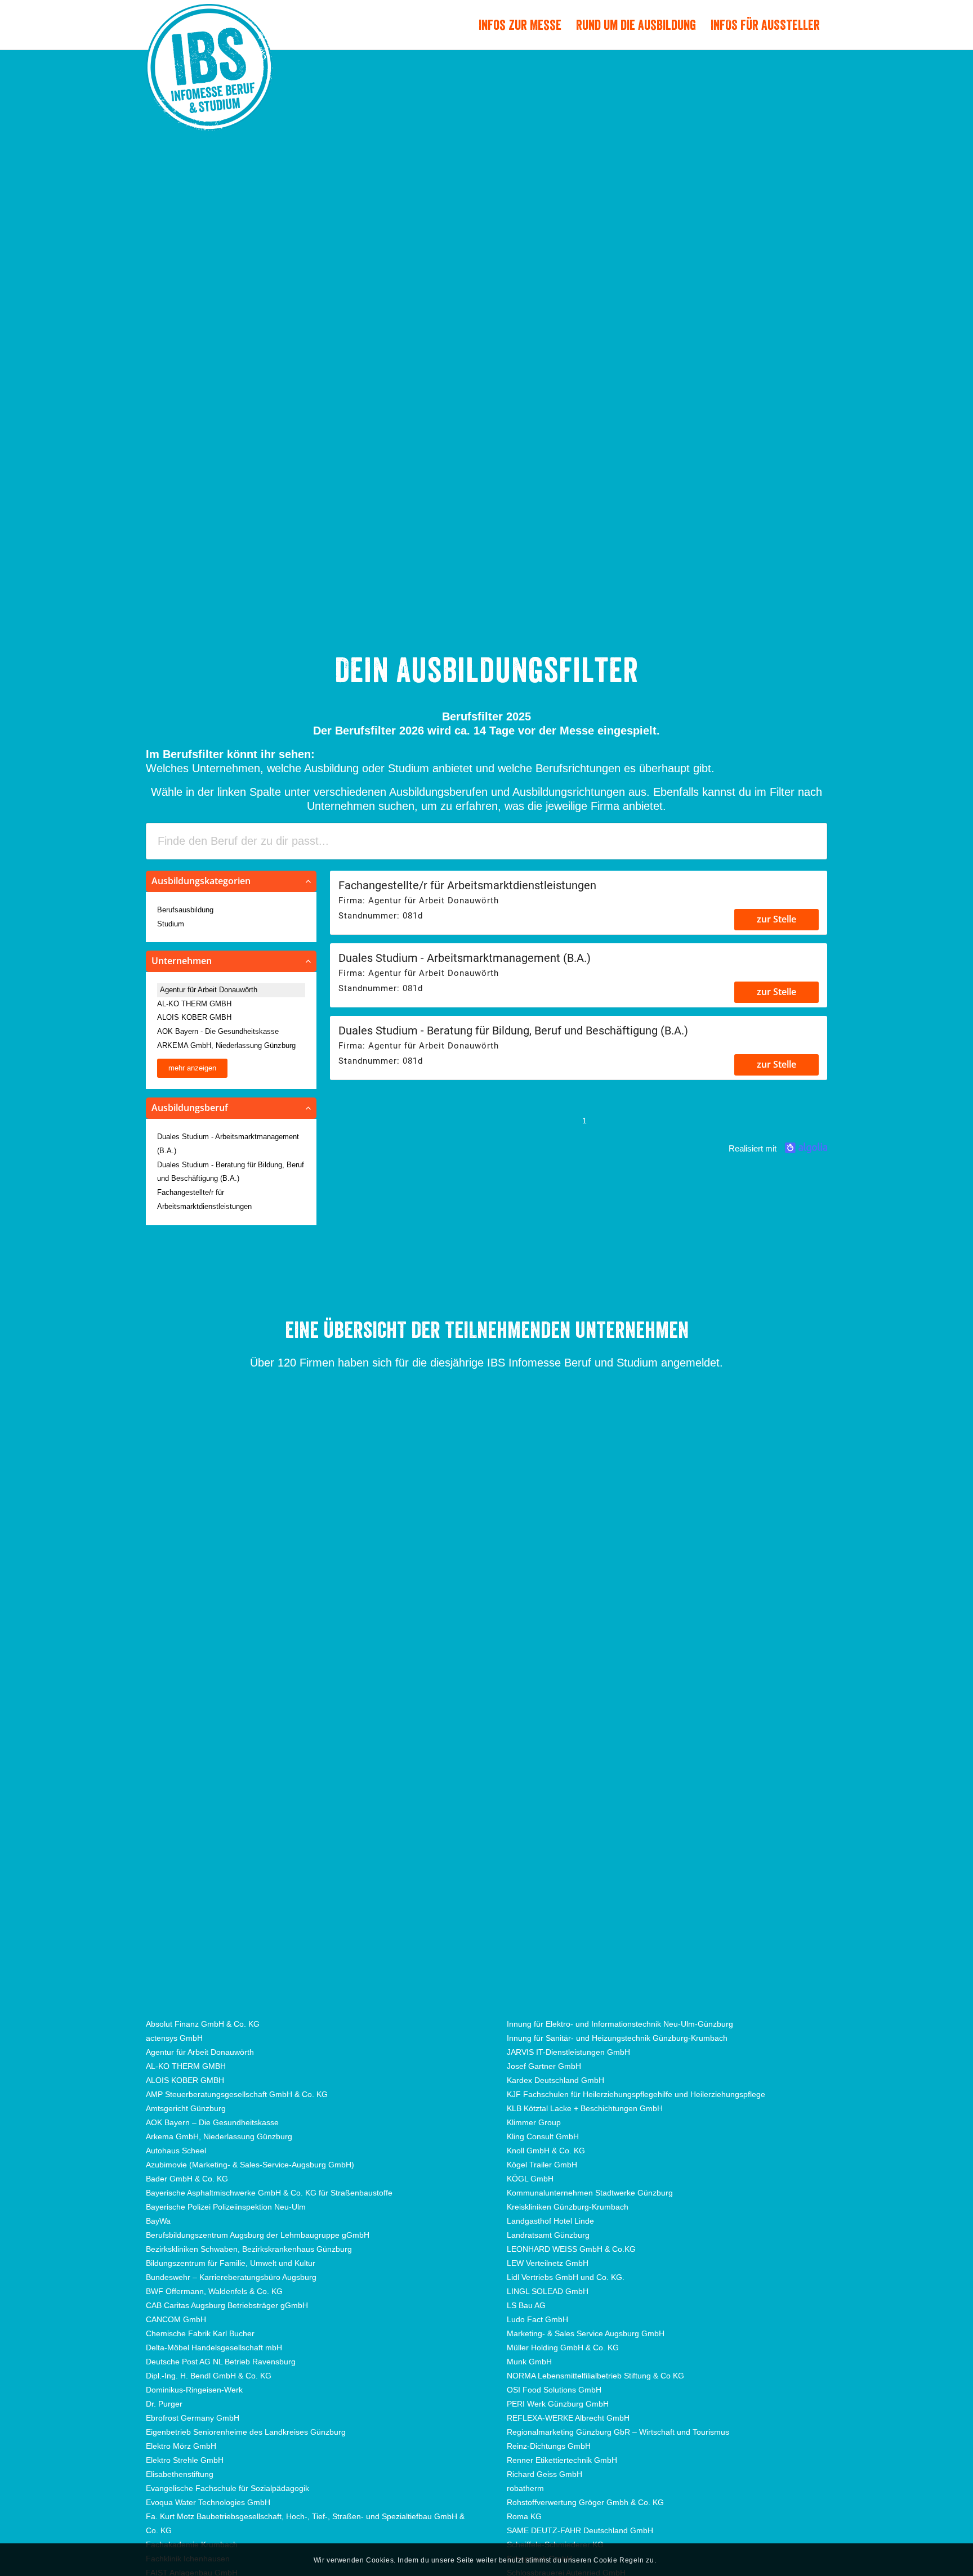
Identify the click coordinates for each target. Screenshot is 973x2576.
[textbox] (486, 841)
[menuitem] (520, 25)
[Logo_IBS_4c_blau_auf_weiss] (209, 88)
